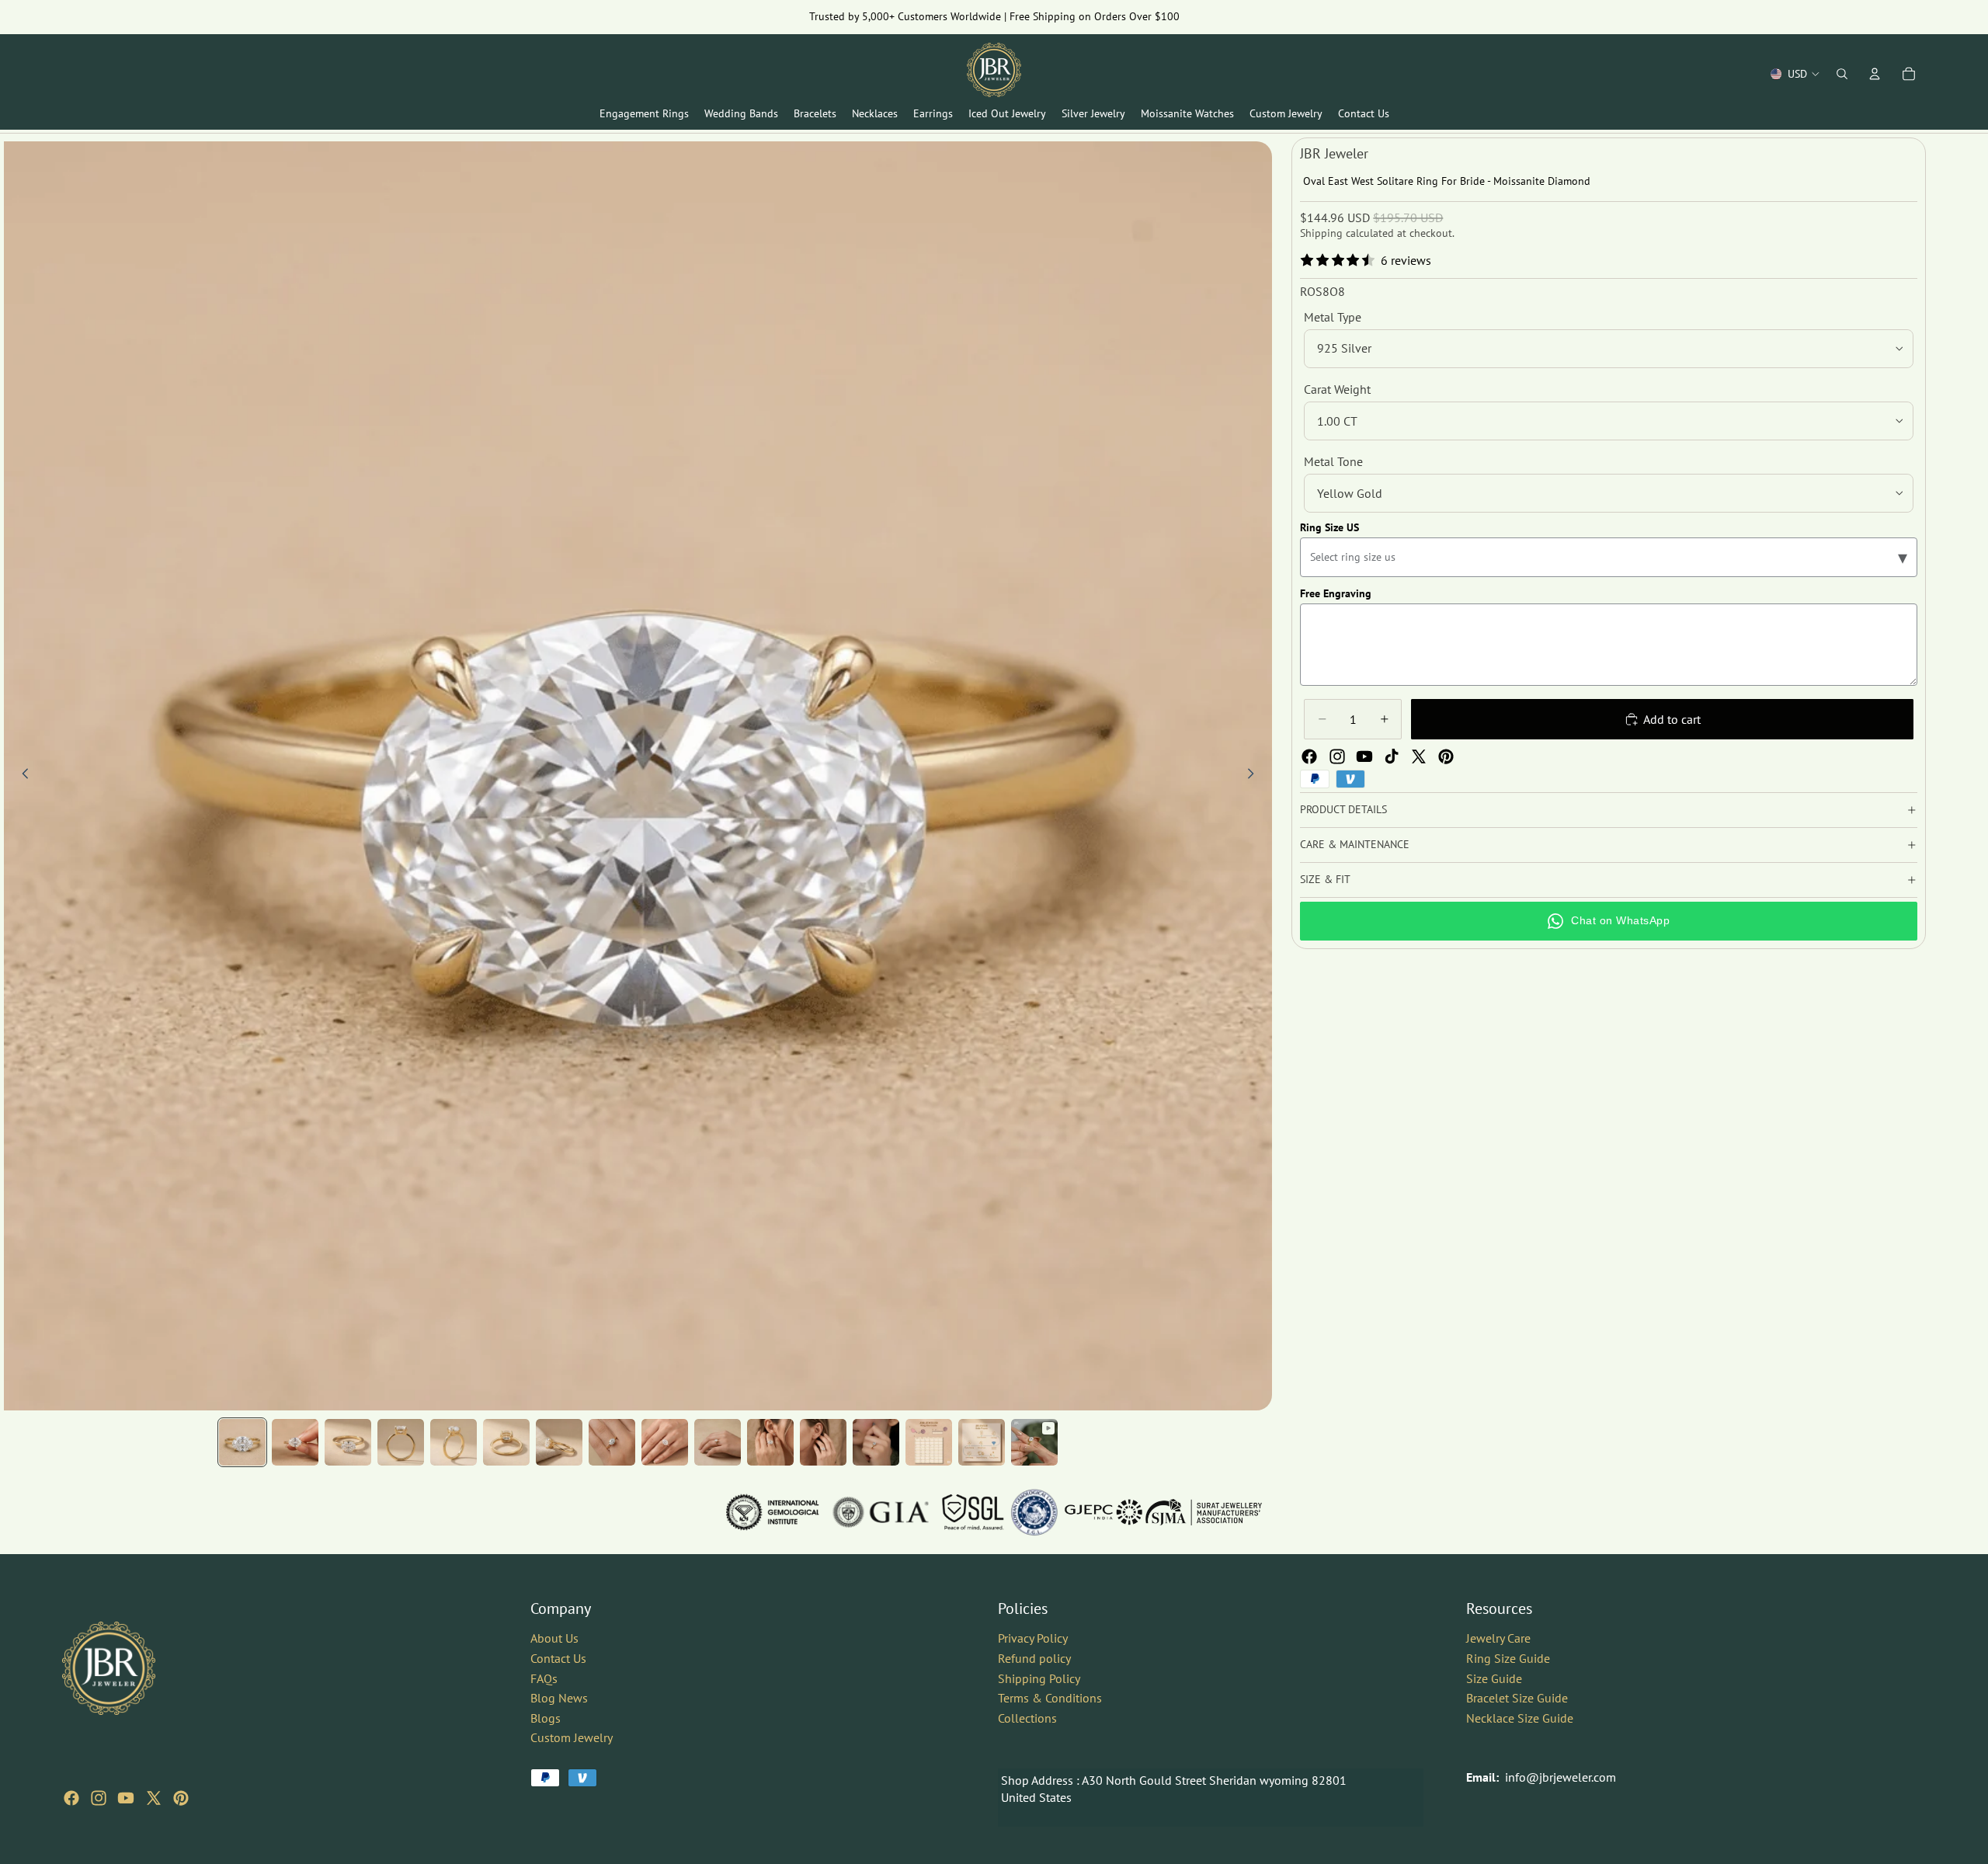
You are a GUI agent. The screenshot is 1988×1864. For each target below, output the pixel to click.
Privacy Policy (1033, 1638)
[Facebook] (1309, 756)
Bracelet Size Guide (1517, 1698)
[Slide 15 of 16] (982, 1442)
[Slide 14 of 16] (929, 1442)
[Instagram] (1337, 756)
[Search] (1842, 74)
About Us (554, 1638)
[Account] (1875, 74)
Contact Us (558, 1658)
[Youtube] (1364, 756)
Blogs (546, 1718)
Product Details (1343, 809)
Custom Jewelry (572, 1737)
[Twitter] (1419, 756)
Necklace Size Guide (1520, 1718)
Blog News (559, 1698)
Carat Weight (1337, 389)
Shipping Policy (1039, 1678)
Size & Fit (1325, 879)
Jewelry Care (1498, 1638)
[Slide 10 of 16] (718, 1442)
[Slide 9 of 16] (665, 1442)
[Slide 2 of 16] (295, 1442)
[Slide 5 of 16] (454, 1442)
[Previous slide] (21, 776)
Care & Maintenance (1355, 844)
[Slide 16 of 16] (1034, 1442)
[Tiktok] (1392, 756)
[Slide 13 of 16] (876, 1442)
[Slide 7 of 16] (559, 1442)
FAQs (544, 1678)
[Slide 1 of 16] (242, 1442)
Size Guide (1494, 1678)
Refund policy (1034, 1658)
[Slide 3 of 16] (348, 1442)
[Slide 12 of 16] (823, 1442)
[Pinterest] (1446, 756)
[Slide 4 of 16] (401, 1442)
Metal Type (1333, 317)
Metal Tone (1333, 461)
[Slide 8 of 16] (612, 1442)
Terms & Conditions (1050, 1698)
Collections (1027, 1718)
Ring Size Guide (1508, 1658)
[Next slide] (1255, 776)
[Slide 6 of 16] (506, 1442)
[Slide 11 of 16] (770, 1442)
